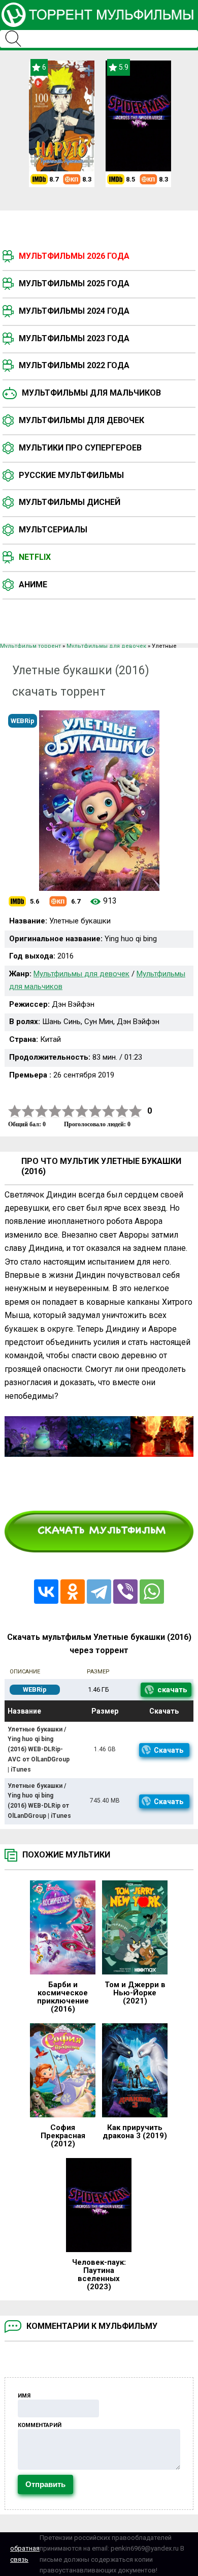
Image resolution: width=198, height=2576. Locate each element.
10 (136, 1111)
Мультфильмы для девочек (81, 420)
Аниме (33, 585)
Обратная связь (25, 2554)
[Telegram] (99, 1592)
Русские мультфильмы (71, 475)
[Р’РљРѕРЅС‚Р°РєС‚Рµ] (46, 1592)
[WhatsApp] (152, 1592)
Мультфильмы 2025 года (74, 283)
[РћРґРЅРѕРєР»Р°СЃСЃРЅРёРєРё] (73, 1592)
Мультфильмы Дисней (70, 502)
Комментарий (40, 2425)
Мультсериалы (53, 530)
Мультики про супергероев (80, 448)
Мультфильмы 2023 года (74, 338)
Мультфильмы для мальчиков (91, 393)
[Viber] (125, 1592)
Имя (24, 2396)
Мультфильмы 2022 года (74, 365)
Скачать (169, 1750)
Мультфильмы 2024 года (74, 311)
